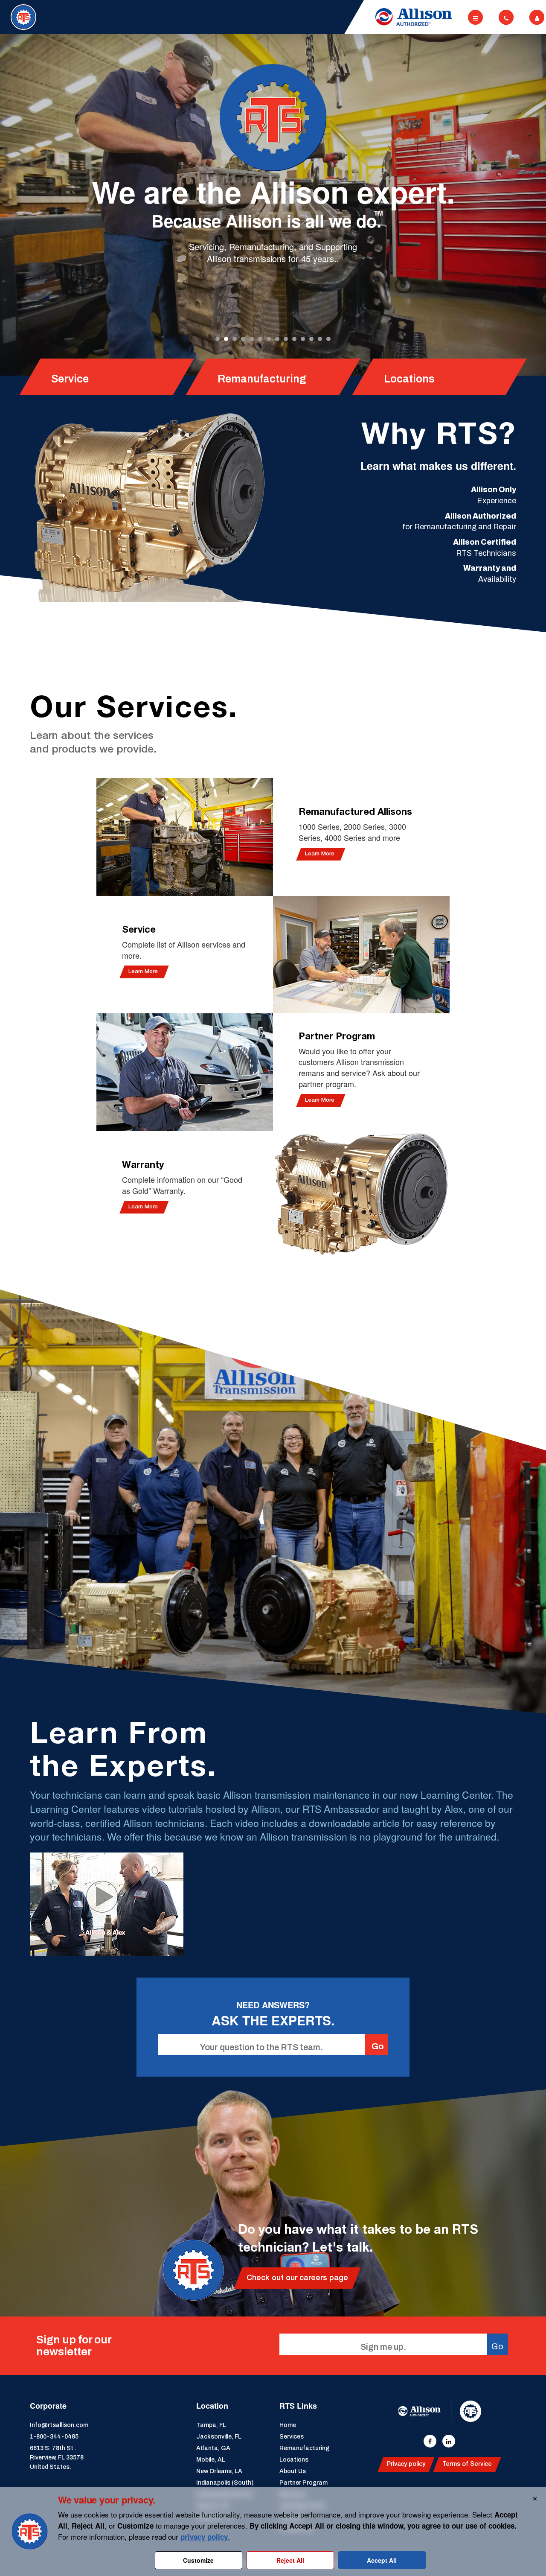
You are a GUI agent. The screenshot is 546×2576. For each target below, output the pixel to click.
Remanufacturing (304, 2448)
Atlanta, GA (213, 2448)
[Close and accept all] (535, 2497)
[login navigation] (537, 17)
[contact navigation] (506, 17)
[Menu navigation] (475, 17)
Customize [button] (198, 2560)
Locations (294, 2460)
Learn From (119, 1734)
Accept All (382, 2560)
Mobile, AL (211, 2460)
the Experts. (123, 1767)
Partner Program (303, 2483)
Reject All (290, 2560)
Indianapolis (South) (225, 2483)
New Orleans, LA (219, 2471)
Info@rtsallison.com (59, 2425)
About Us (293, 2471)
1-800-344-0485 (54, 2437)
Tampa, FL (211, 2425)
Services (292, 2437)
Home (288, 2425)
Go (378, 2046)
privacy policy (204, 2537)
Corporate (48, 2406)
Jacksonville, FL (219, 2437)
